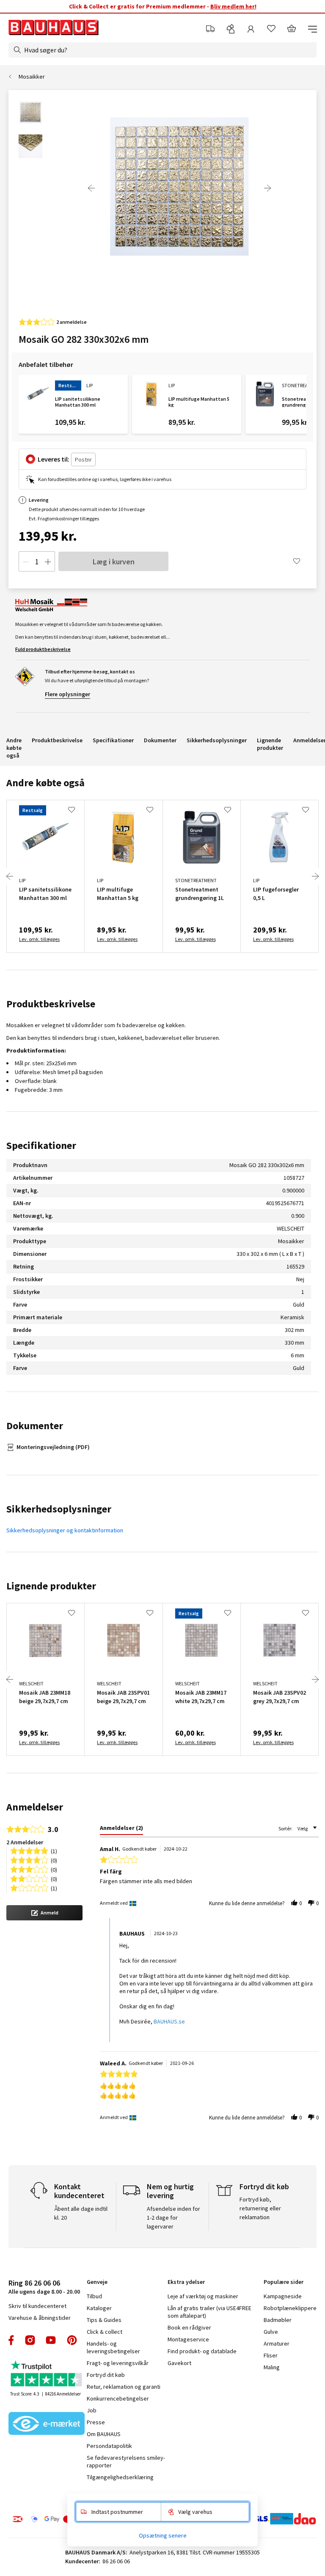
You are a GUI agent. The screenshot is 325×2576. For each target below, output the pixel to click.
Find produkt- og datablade (202, 2351)
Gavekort (179, 2363)
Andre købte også (14, 748)
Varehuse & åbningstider (40, 2318)
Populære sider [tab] (284, 2282)
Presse (96, 2422)
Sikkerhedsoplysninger (217, 740)
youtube (51, 2340)
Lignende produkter (270, 744)
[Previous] (91, 188)
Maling (272, 2367)
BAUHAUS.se (169, 2021)
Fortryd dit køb (106, 2375)
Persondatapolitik (109, 2446)
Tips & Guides (104, 2320)
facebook (12, 2340)
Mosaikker (32, 77)
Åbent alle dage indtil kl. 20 (81, 2213)
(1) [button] (54, 1850)
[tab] (121, 1829)
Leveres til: (54, 459)
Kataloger (99, 2308)
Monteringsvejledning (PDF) (53, 1447)
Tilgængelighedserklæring (120, 2477)
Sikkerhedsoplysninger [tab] (59, 1509)
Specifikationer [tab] (41, 1145)
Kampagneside (283, 2296)
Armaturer (277, 2344)
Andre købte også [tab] (45, 783)
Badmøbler (278, 2320)
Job (92, 2410)
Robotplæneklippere (290, 2308)
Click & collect (105, 2332)
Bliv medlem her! (233, 6)
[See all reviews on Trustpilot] (47, 2375)
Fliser (271, 2355)
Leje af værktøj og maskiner (203, 2296)
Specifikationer (113, 740)
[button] (44, 1913)
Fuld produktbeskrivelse (43, 649)
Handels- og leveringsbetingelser (113, 2347)
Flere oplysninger (67, 694)
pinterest (72, 2340)
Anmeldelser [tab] (35, 1807)
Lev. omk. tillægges (39, 939)
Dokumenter (160, 740)
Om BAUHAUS (104, 2434)
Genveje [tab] (97, 2282)
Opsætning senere (163, 2535)
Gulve (271, 2332)
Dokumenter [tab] (35, 1426)
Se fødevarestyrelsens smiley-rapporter (126, 2461)
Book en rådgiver (189, 2327)
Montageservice (188, 2339)
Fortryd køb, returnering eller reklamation (260, 2208)
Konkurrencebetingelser (118, 2398)
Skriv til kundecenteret (37, 2306)
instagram (30, 2340)
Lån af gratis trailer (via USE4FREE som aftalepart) (209, 2312)
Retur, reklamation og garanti (124, 2387)
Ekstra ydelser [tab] (186, 2282)
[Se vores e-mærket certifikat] (47, 2424)
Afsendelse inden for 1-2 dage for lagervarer (174, 2218)
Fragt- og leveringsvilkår (118, 2363)
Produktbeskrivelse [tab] (51, 1004)
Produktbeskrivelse (57, 740)
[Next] (267, 188)
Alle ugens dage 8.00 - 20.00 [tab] (44, 2287)
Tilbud (94, 2296)
